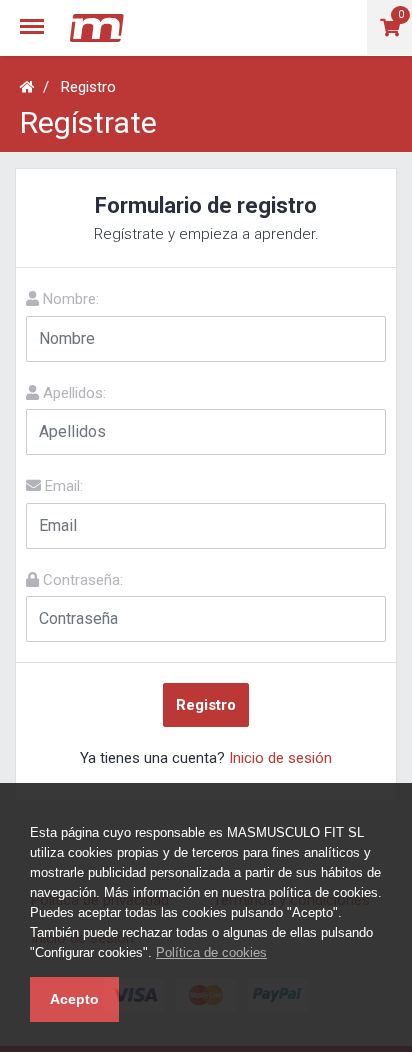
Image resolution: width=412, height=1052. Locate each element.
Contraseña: (81, 580)
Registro (88, 87)
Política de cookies (211, 952)
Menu (38, 16)
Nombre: (69, 299)
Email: (62, 486)
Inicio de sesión (280, 758)
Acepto (74, 999)
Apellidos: (72, 393)
